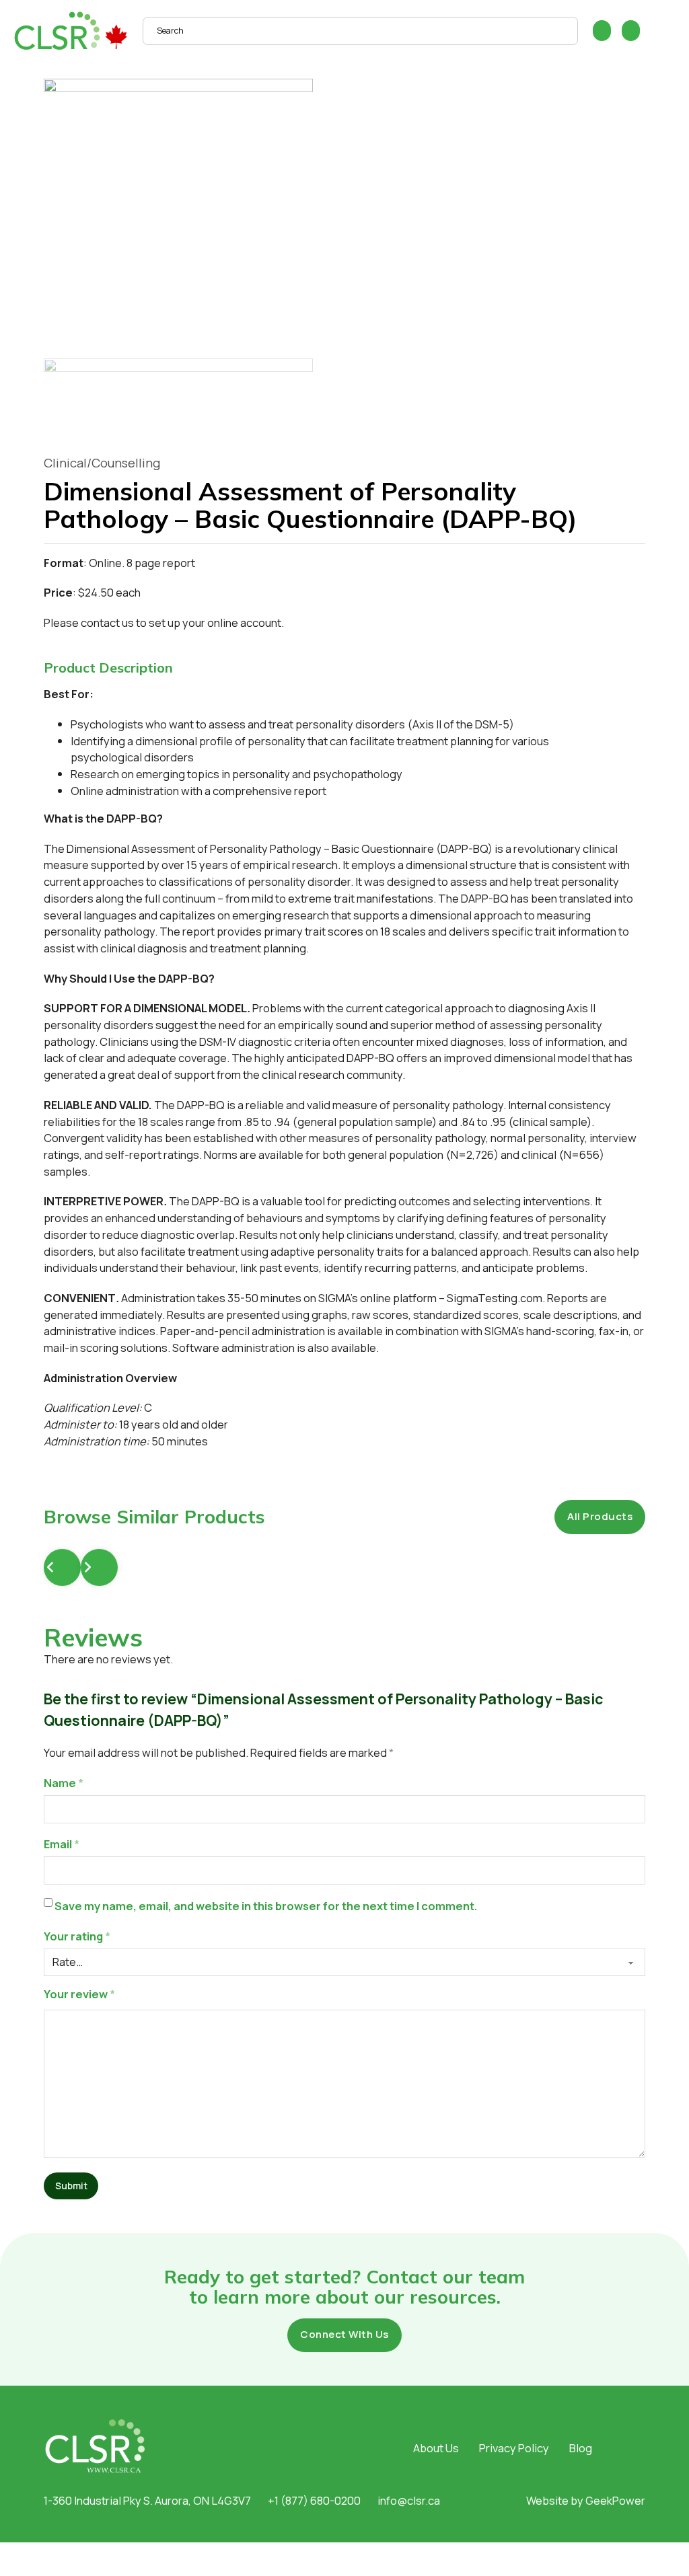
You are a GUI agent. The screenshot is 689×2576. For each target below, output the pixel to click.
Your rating (77, 1936)
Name (64, 1783)
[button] (344, 668)
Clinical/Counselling (102, 463)
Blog (581, 2448)
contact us (107, 622)
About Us (436, 2448)
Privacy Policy (514, 2448)
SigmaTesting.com (495, 1298)
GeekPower (615, 2500)
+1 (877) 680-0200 (314, 2500)
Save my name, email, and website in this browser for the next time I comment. (266, 1906)
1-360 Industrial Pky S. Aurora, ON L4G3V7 (147, 2500)
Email (62, 1844)
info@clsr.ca (409, 2500)
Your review (79, 1994)
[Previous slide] (62, 1567)
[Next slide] (99, 1567)
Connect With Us (344, 2334)
